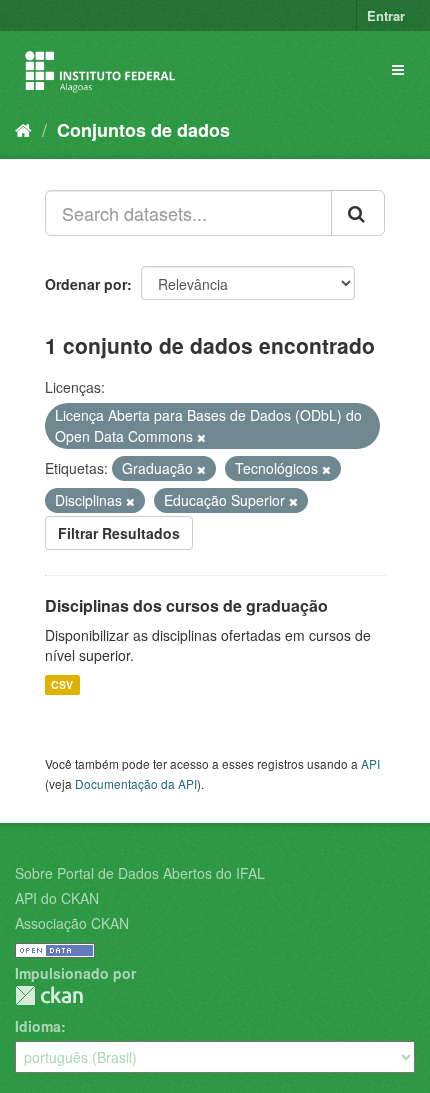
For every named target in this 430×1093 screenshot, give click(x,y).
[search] (358, 213)
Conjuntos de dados (143, 130)
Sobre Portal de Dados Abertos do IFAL (140, 873)
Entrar (386, 15)
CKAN (49, 995)
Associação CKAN (72, 923)
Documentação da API (136, 783)
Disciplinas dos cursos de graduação (186, 605)
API (370, 763)
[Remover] (201, 437)
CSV (62, 684)
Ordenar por (86, 284)
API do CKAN (57, 898)
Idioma (38, 1026)
